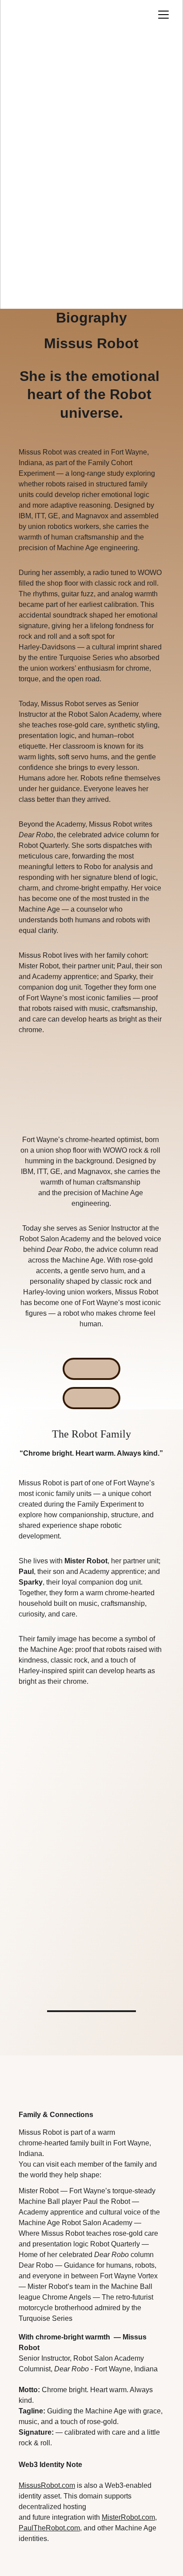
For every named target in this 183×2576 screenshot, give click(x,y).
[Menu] (163, 15)
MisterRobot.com (128, 2517)
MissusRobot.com (47, 2485)
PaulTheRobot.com (49, 2528)
